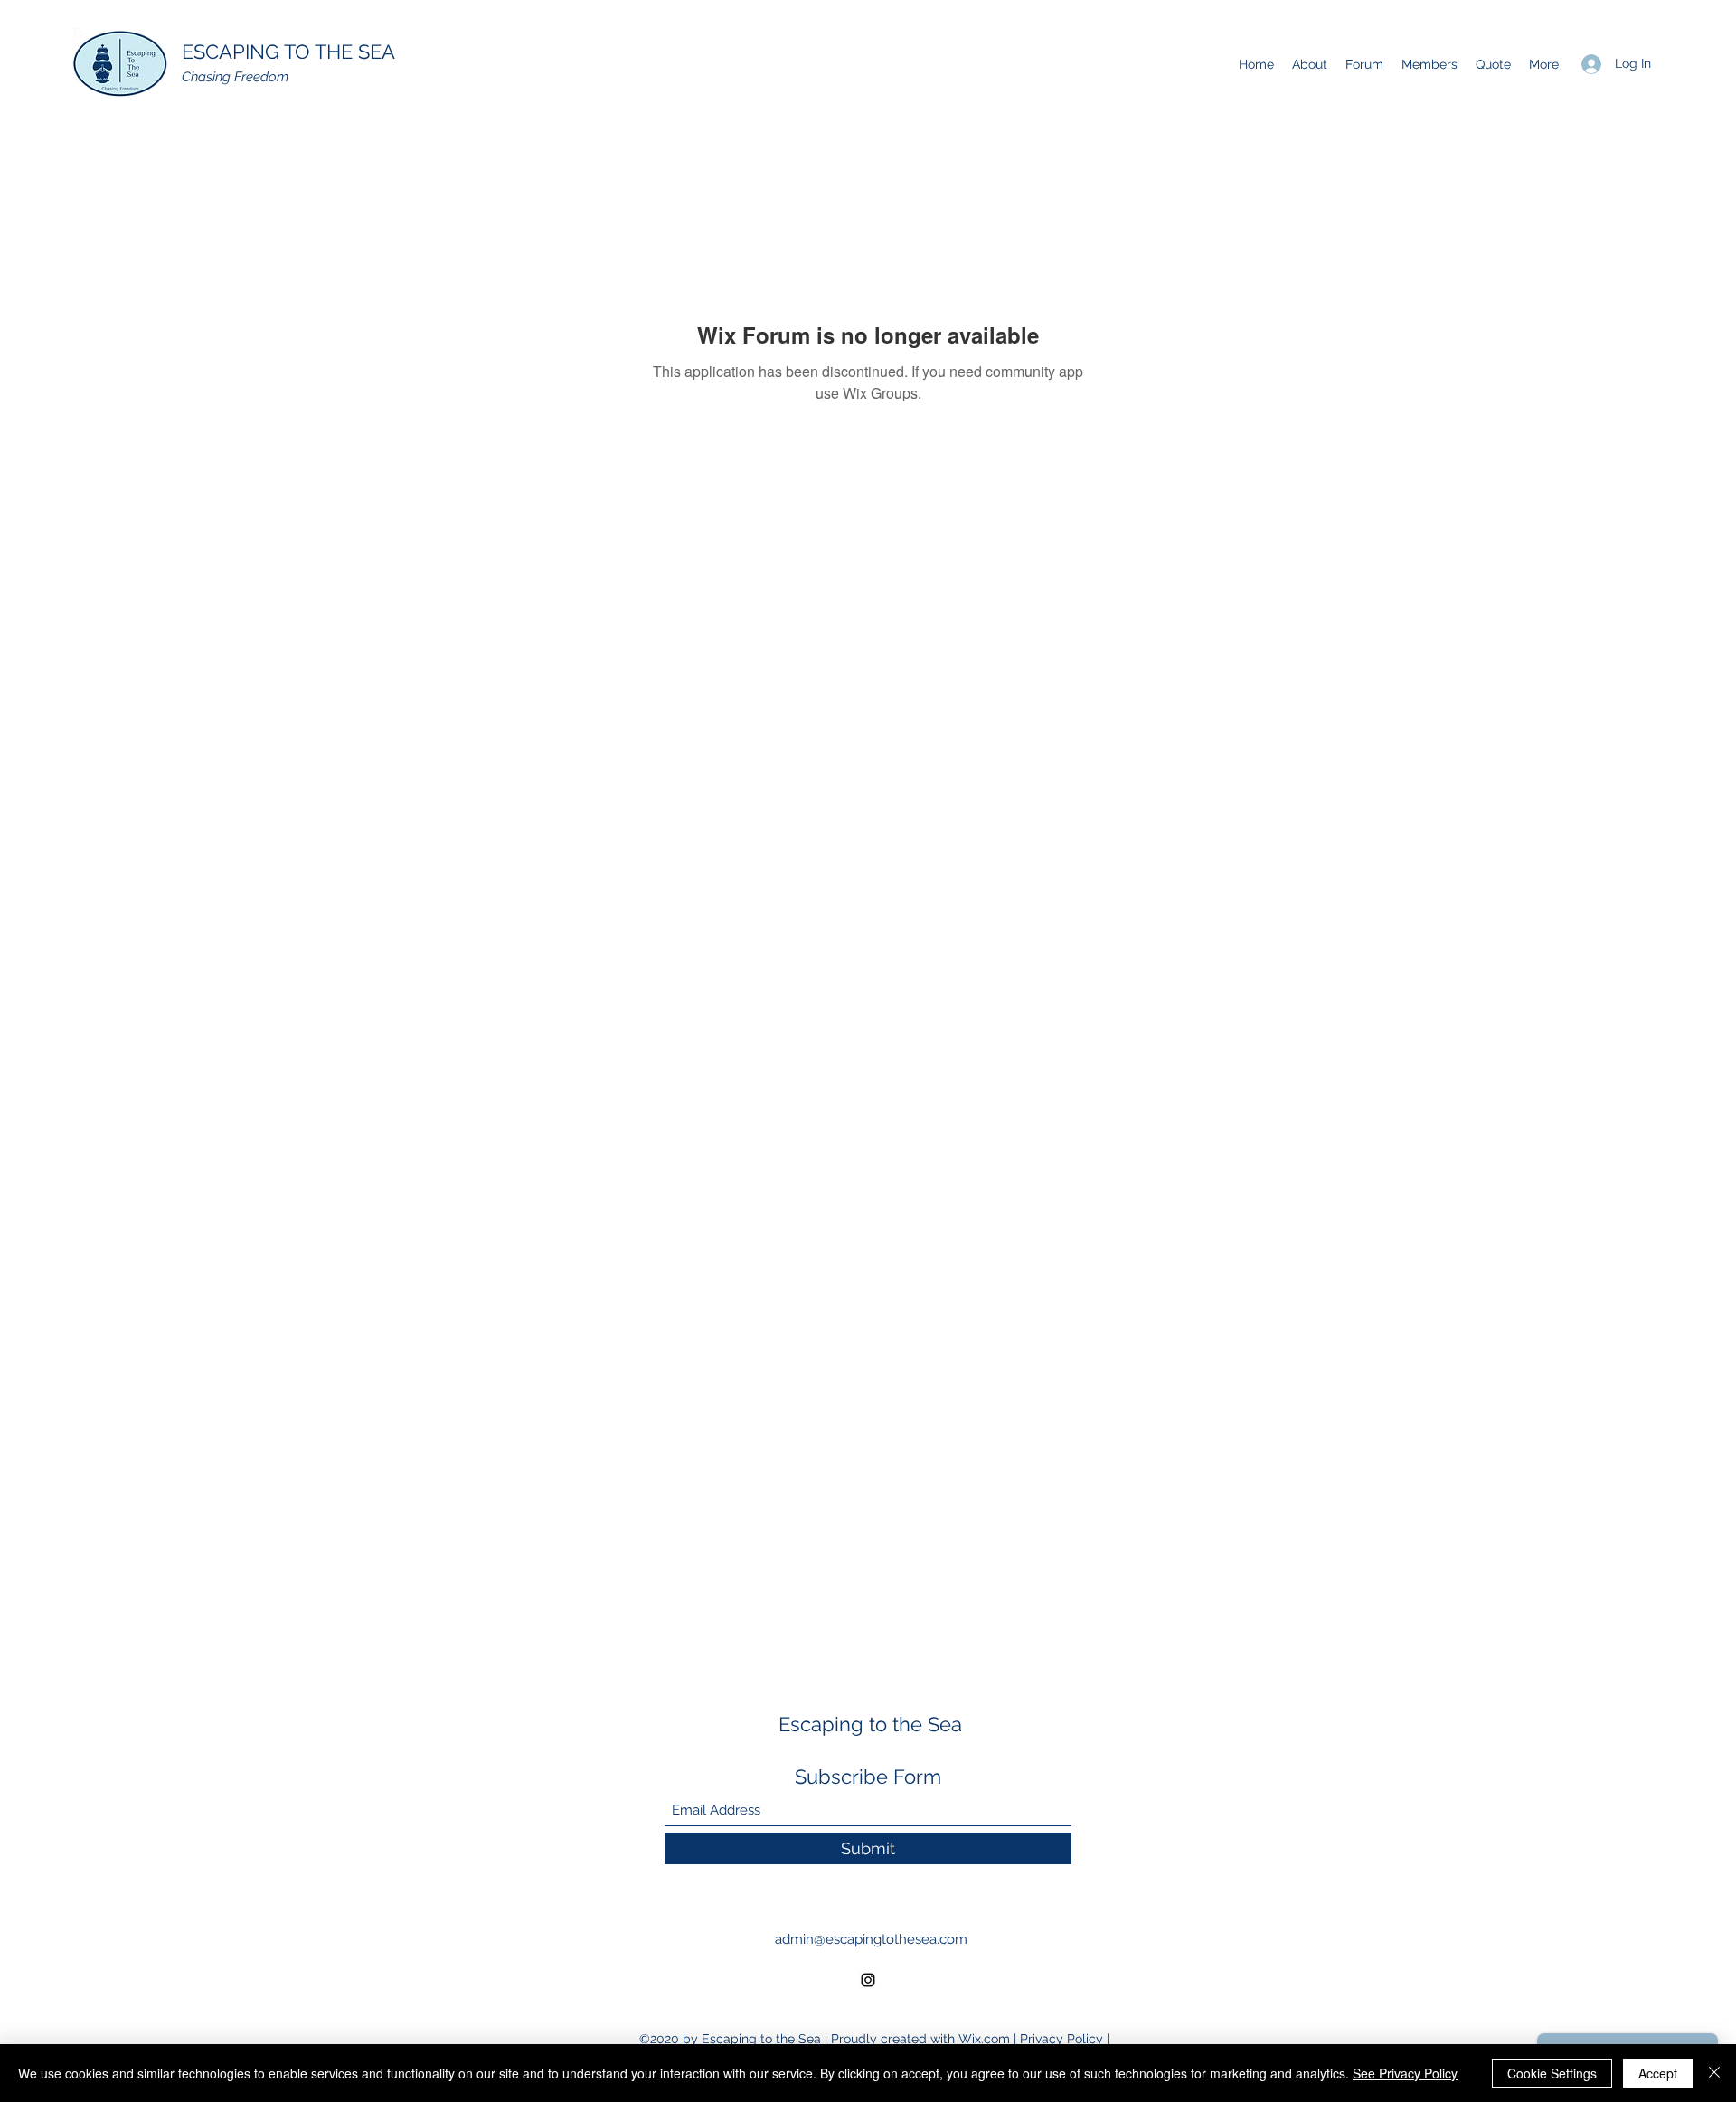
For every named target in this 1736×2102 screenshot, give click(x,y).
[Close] (1714, 2073)
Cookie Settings (1552, 2073)
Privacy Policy (1061, 2039)
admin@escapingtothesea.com (871, 1939)
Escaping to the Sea (870, 1724)
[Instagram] (868, 1980)
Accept (1658, 2073)
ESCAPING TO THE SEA (288, 52)
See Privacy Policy (1405, 2073)
